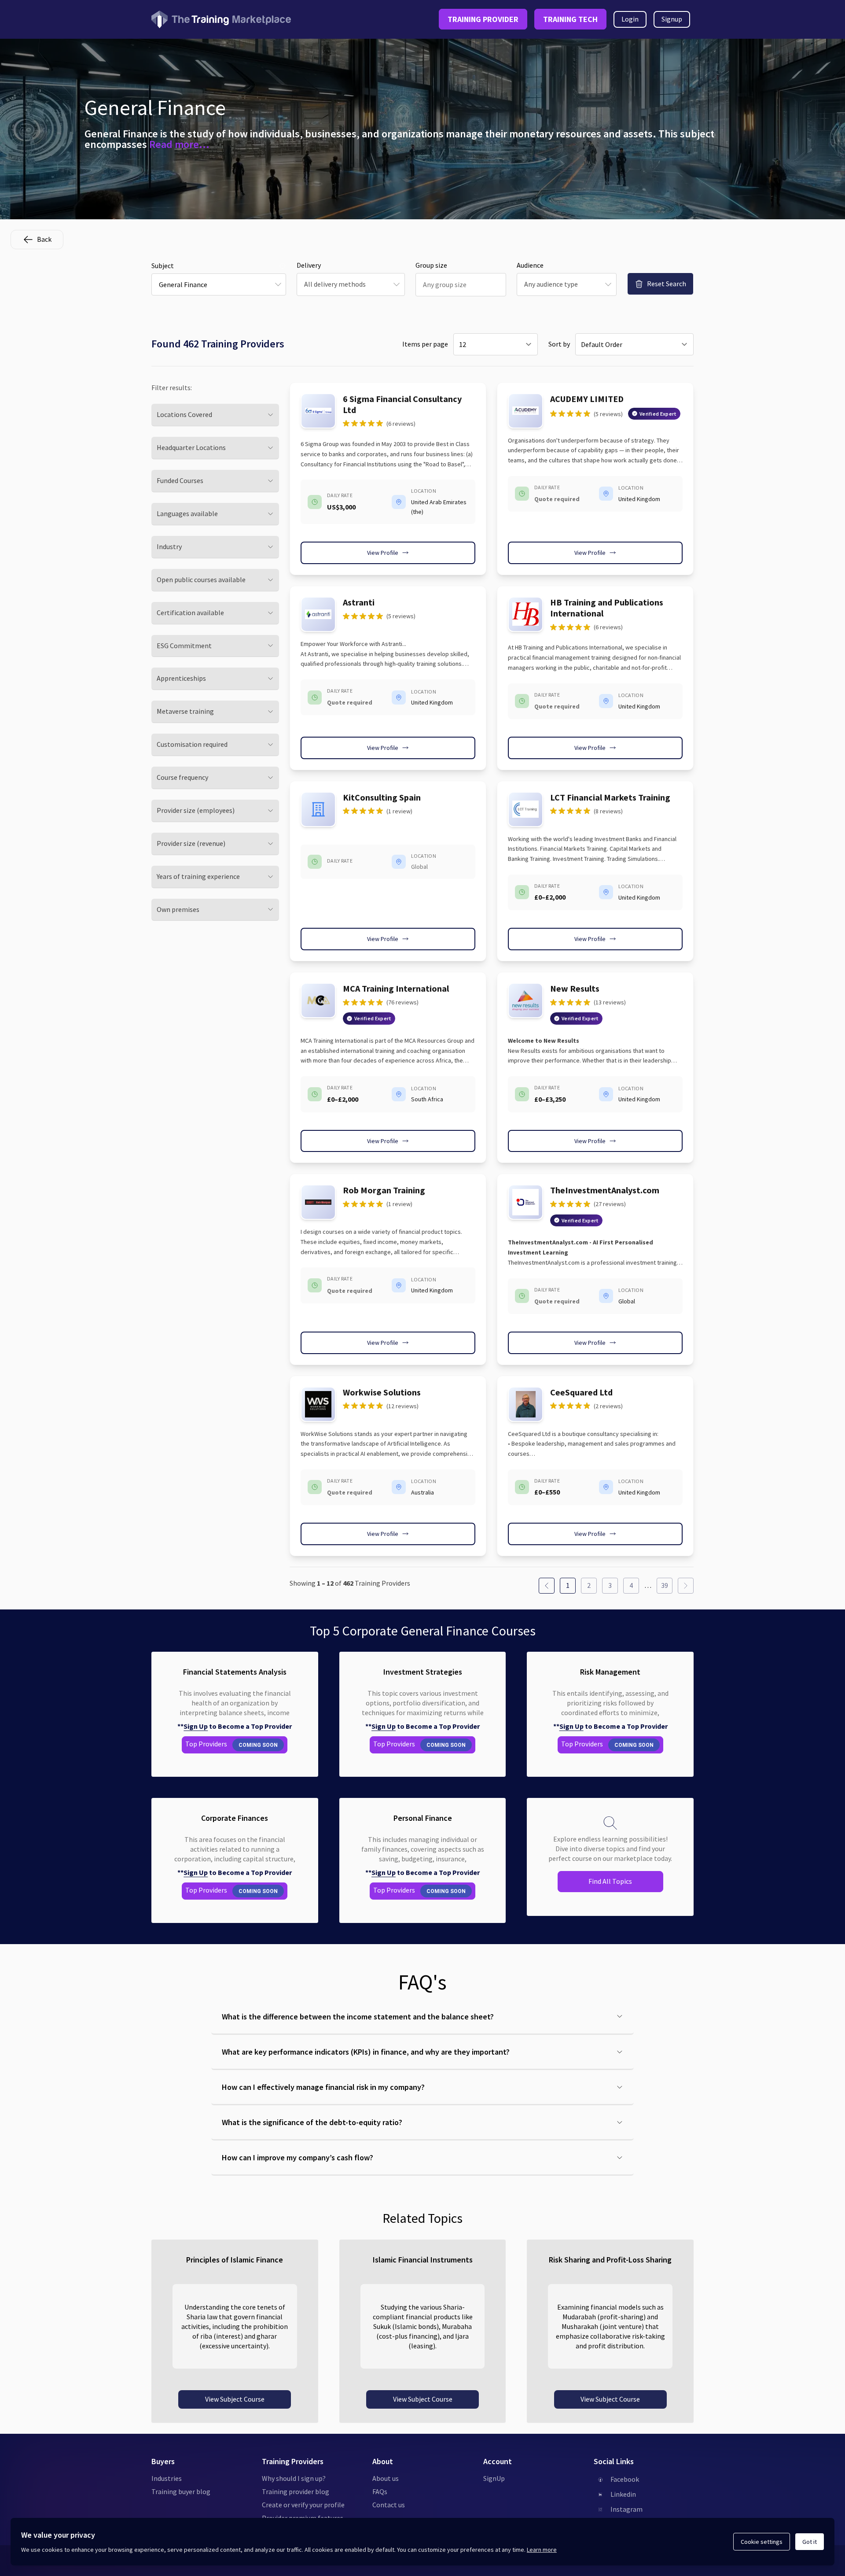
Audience (530, 265)
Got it (810, 2542)
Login (630, 19)
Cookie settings (762, 2542)
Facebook (625, 2479)
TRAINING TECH (570, 19)
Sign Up (196, 1726)
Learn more (542, 2550)
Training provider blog (296, 2491)
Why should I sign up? (294, 2478)
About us (386, 2478)
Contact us (389, 2505)
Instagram (626, 2509)
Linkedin (623, 2494)
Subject (163, 266)
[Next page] (686, 1586)
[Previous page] (547, 1586)
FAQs (380, 2491)
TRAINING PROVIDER (483, 19)
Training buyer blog (181, 2491)
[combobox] (219, 284)
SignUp (494, 2478)
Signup (672, 19)
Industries (167, 2478)
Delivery (309, 265)
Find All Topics (610, 1881)
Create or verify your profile (303, 2505)
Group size (431, 265)
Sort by (559, 344)
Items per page (425, 344)
